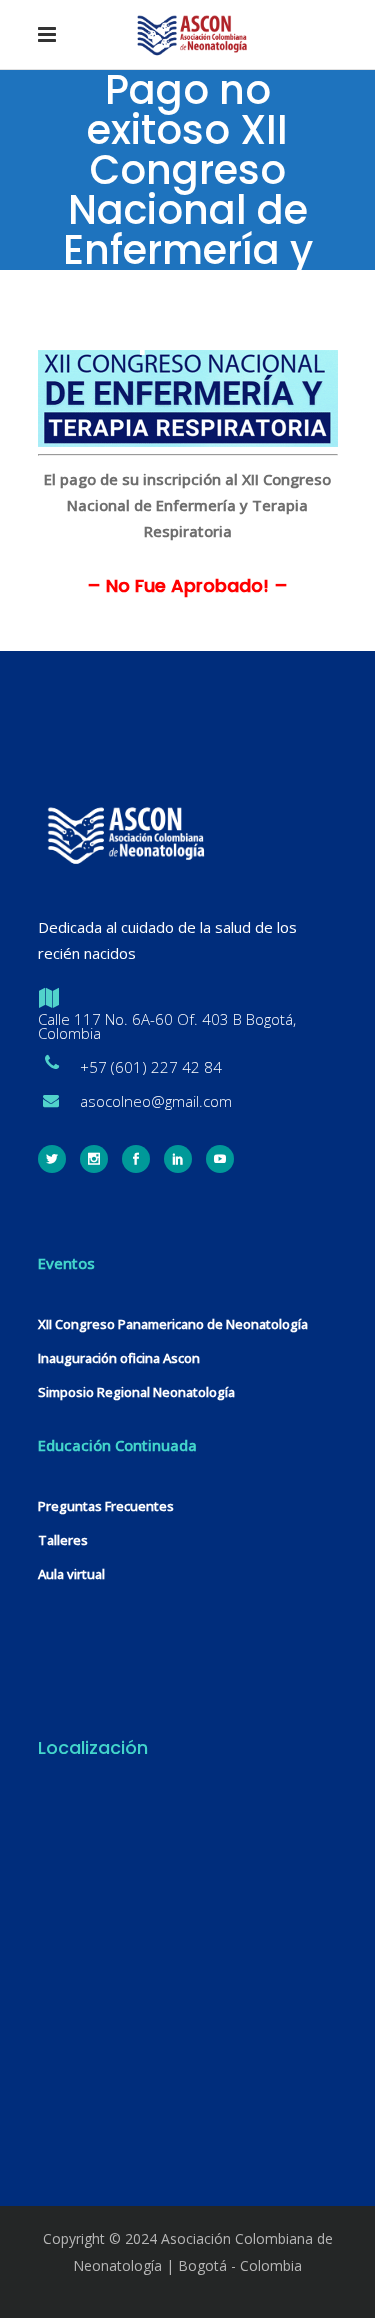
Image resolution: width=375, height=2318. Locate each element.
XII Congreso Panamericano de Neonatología (173, 1324)
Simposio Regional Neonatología (136, 1392)
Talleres (63, 1540)
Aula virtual (71, 1574)
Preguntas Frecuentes (106, 1506)
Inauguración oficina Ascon (119, 1358)
